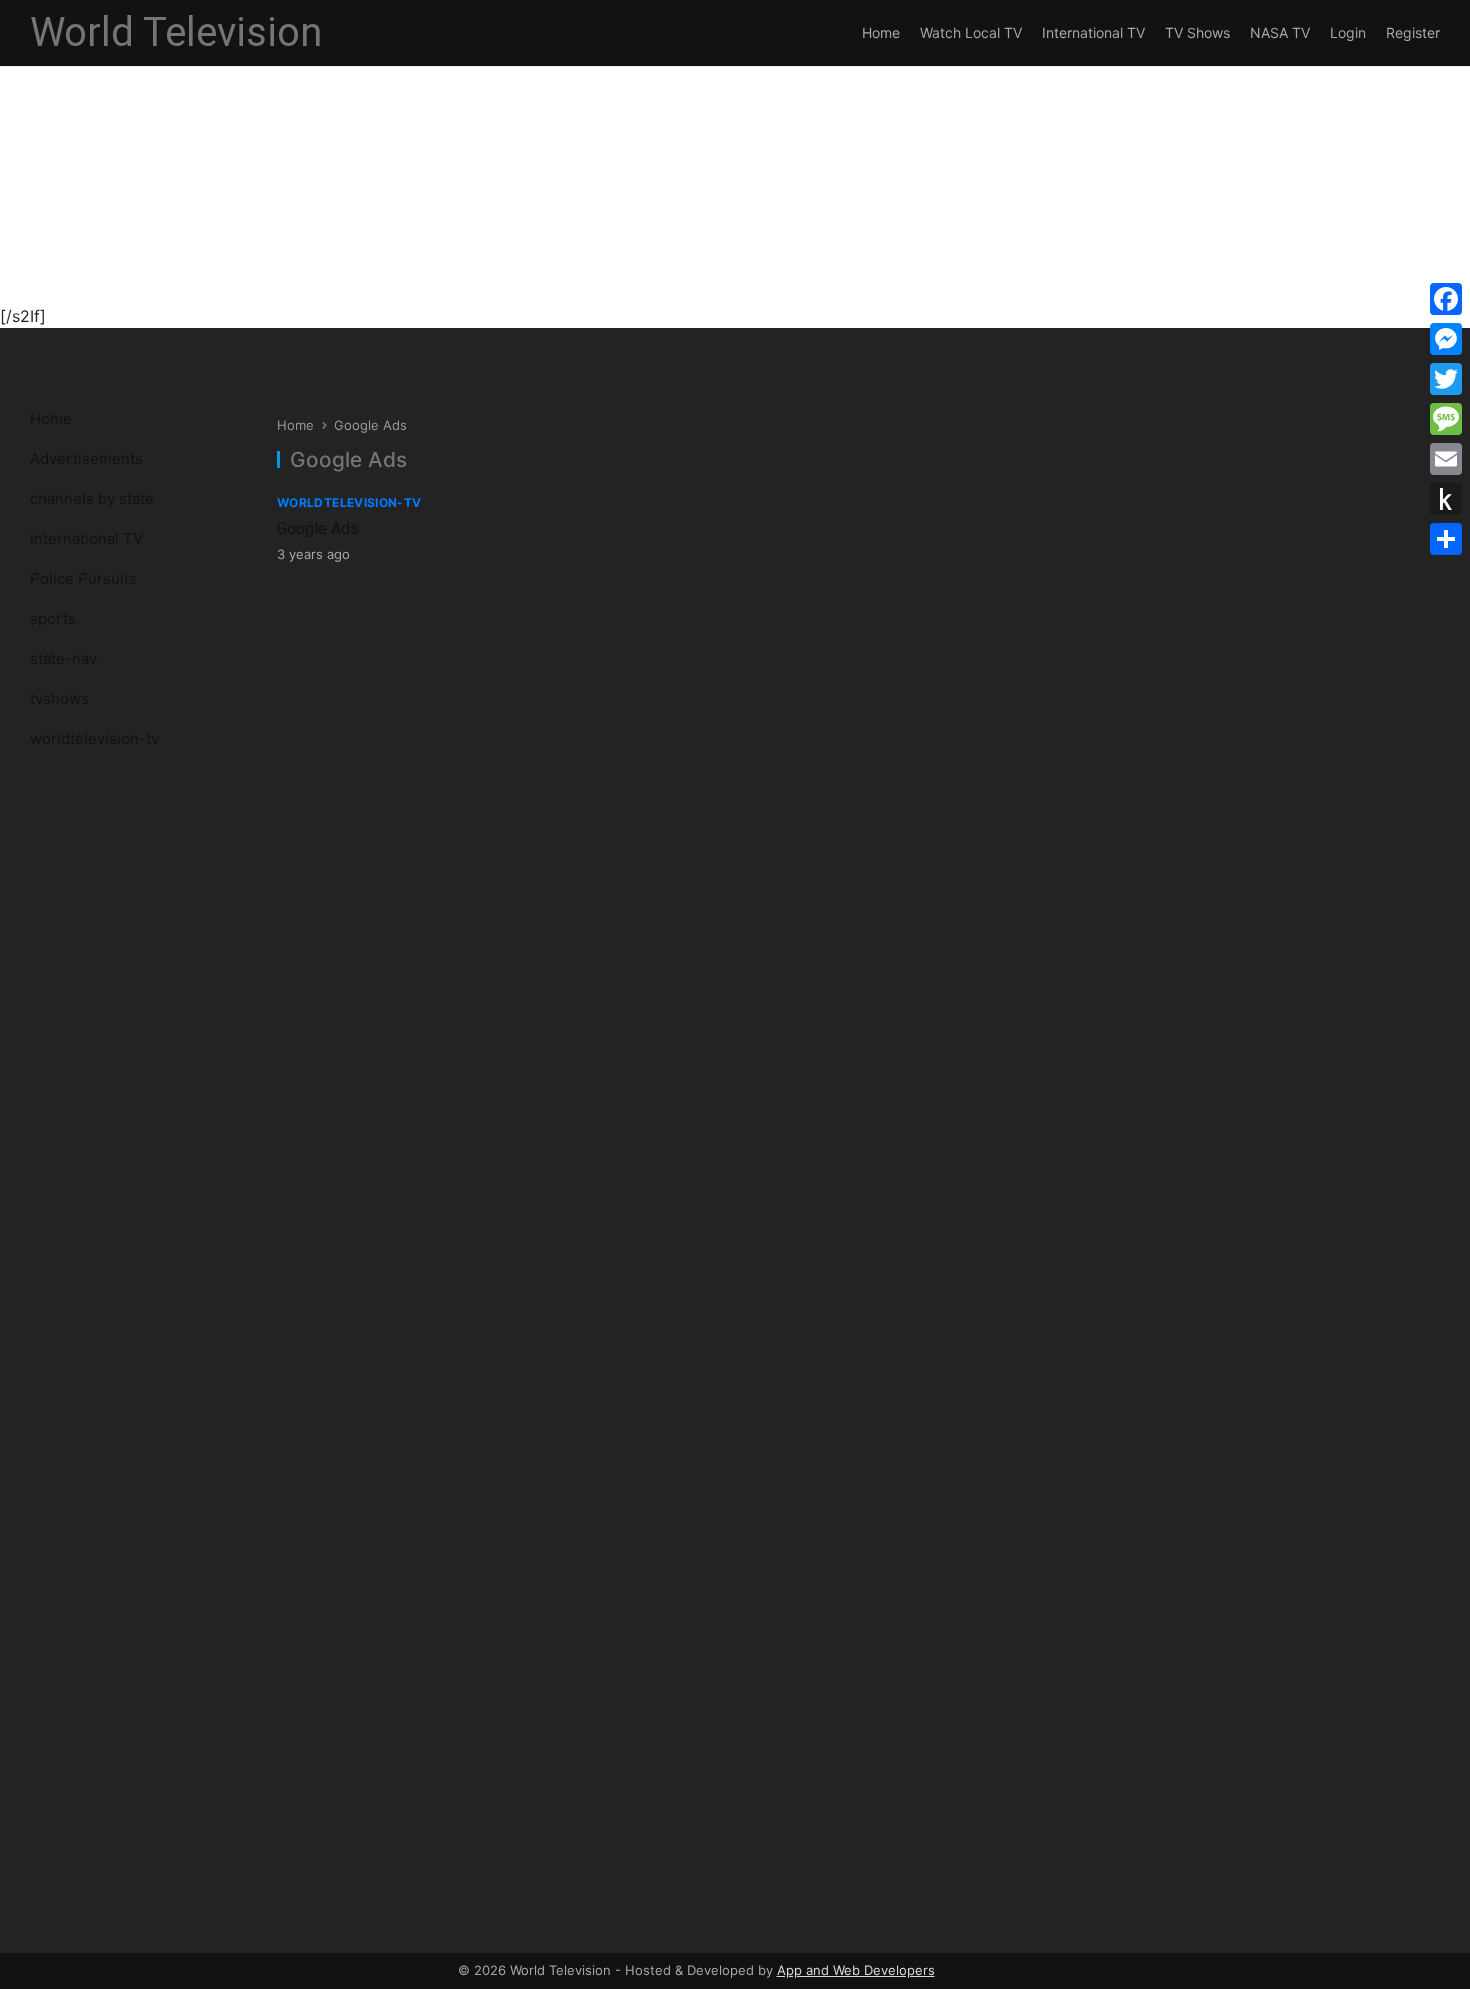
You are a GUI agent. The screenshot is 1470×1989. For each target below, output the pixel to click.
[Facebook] (1446, 299)
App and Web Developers (856, 1970)
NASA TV (1280, 32)
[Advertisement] (600, 164)
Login (1348, 32)
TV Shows (1197, 32)
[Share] (1446, 539)
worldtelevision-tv (94, 738)
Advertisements (86, 458)
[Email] (1446, 459)
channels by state (92, 498)
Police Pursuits (83, 578)
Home (881, 32)
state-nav (63, 658)
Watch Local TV (971, 32)
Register (1413, 32)
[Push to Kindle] (1446, 499)
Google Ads (318, 528)
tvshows (59, 698)
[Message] (1446, 419)
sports (53, 618)
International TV (1093, 32)
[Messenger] (1446, 339)
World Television (176, 32)
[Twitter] (1446, 379)
